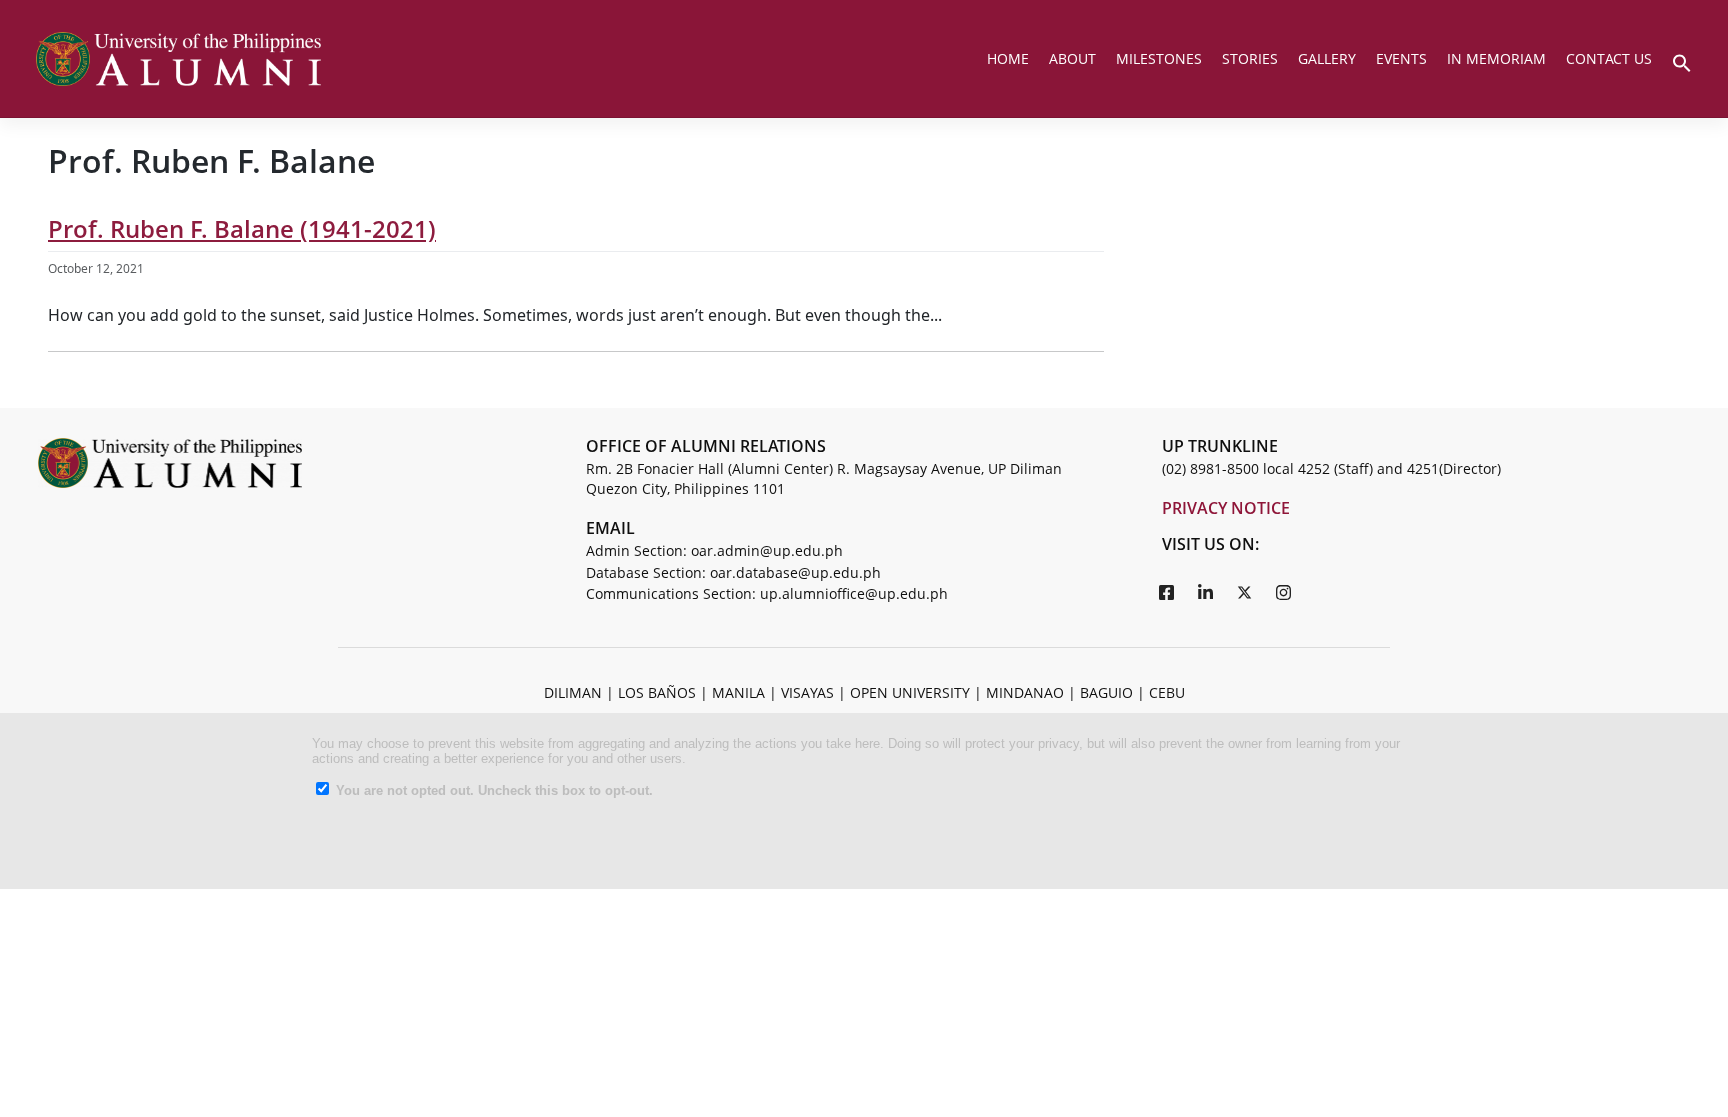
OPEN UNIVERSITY (910, 692)
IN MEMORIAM (1496, 58)
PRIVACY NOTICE (1226, 508)
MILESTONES (1159, 58)
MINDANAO (1025, 692)
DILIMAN (573, 692)
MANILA (738, 692)
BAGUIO (1106, 692)
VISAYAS (807, 692)
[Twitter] (1245, 592)
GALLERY (1327, 58)
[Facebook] (1167, 592)
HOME (1008, 58)
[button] (1682, 61)
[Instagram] (1284, 592)
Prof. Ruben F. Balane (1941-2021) (242, 228)
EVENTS (1401, 58)
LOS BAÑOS (657, 692)
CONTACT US (1609, 58)
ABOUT (1072, 58)
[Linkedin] (1206, 592)
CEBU (1167, 692)
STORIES (1250, 58)
